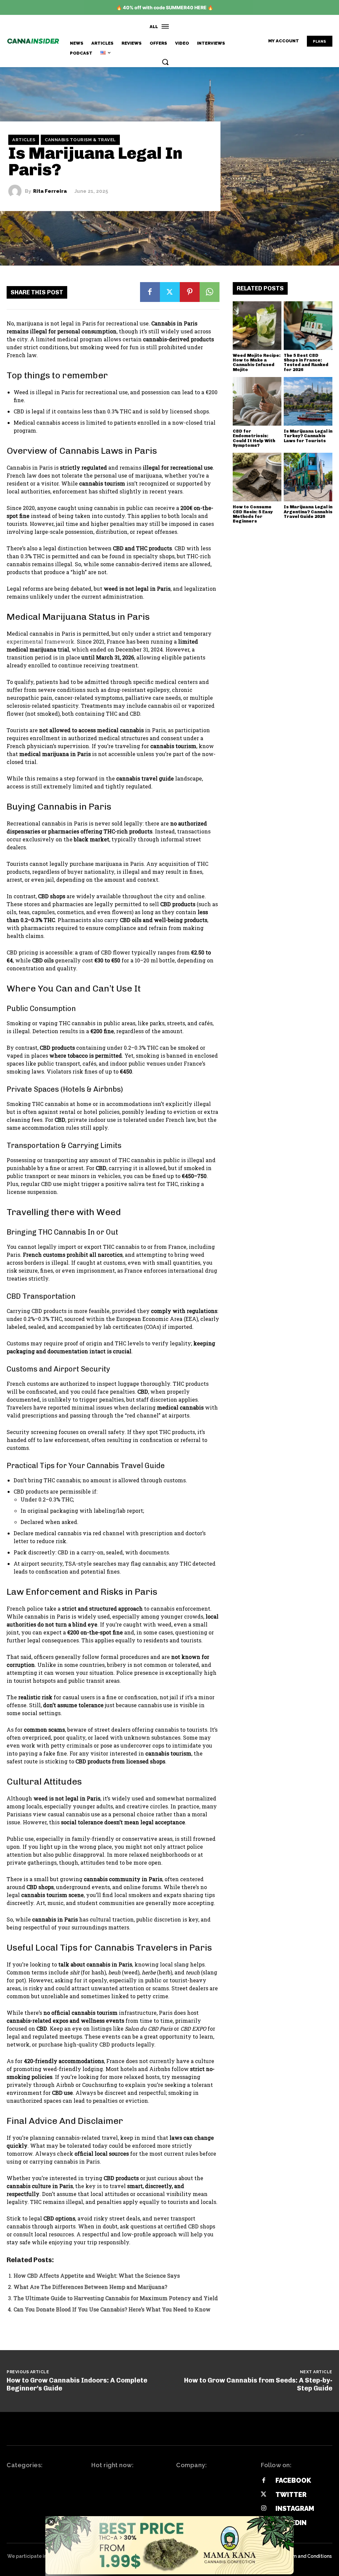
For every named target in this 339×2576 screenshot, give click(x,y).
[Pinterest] (190, 292)
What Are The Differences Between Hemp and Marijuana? (90, 2287)
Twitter (291, 2495)
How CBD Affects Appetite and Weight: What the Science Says (97, 2276)
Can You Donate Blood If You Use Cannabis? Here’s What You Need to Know (112, 2309)
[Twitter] (170, 292)
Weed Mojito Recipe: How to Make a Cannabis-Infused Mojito (257, 362)
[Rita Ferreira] (17, 191)
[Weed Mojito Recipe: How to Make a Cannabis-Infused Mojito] (257, 326)
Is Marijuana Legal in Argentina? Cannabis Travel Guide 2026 (308, 512)
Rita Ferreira (50, 191)
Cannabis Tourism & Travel (80, 140)
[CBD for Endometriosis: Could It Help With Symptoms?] (257, 401)
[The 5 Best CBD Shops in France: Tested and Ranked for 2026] (308, 326)
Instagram (295, 2509)
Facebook (293, 2480)
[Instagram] (264, 2509)
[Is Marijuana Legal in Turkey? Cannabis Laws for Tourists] (308, 401)
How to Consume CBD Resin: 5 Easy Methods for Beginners (253, 514)
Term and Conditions (308, 2556)
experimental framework (40, 641)
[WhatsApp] (210, 292)
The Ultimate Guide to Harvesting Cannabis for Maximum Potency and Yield (116, 2298)
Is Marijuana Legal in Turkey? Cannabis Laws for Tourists (308, 436)
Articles (24, 140)
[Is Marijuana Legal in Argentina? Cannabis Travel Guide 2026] (308, 477)
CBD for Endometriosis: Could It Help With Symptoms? (254, 438)
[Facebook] (150, 292)
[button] (165, 62)
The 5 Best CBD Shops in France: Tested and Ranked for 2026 (306, 362)
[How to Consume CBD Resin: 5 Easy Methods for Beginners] (257, 477)
